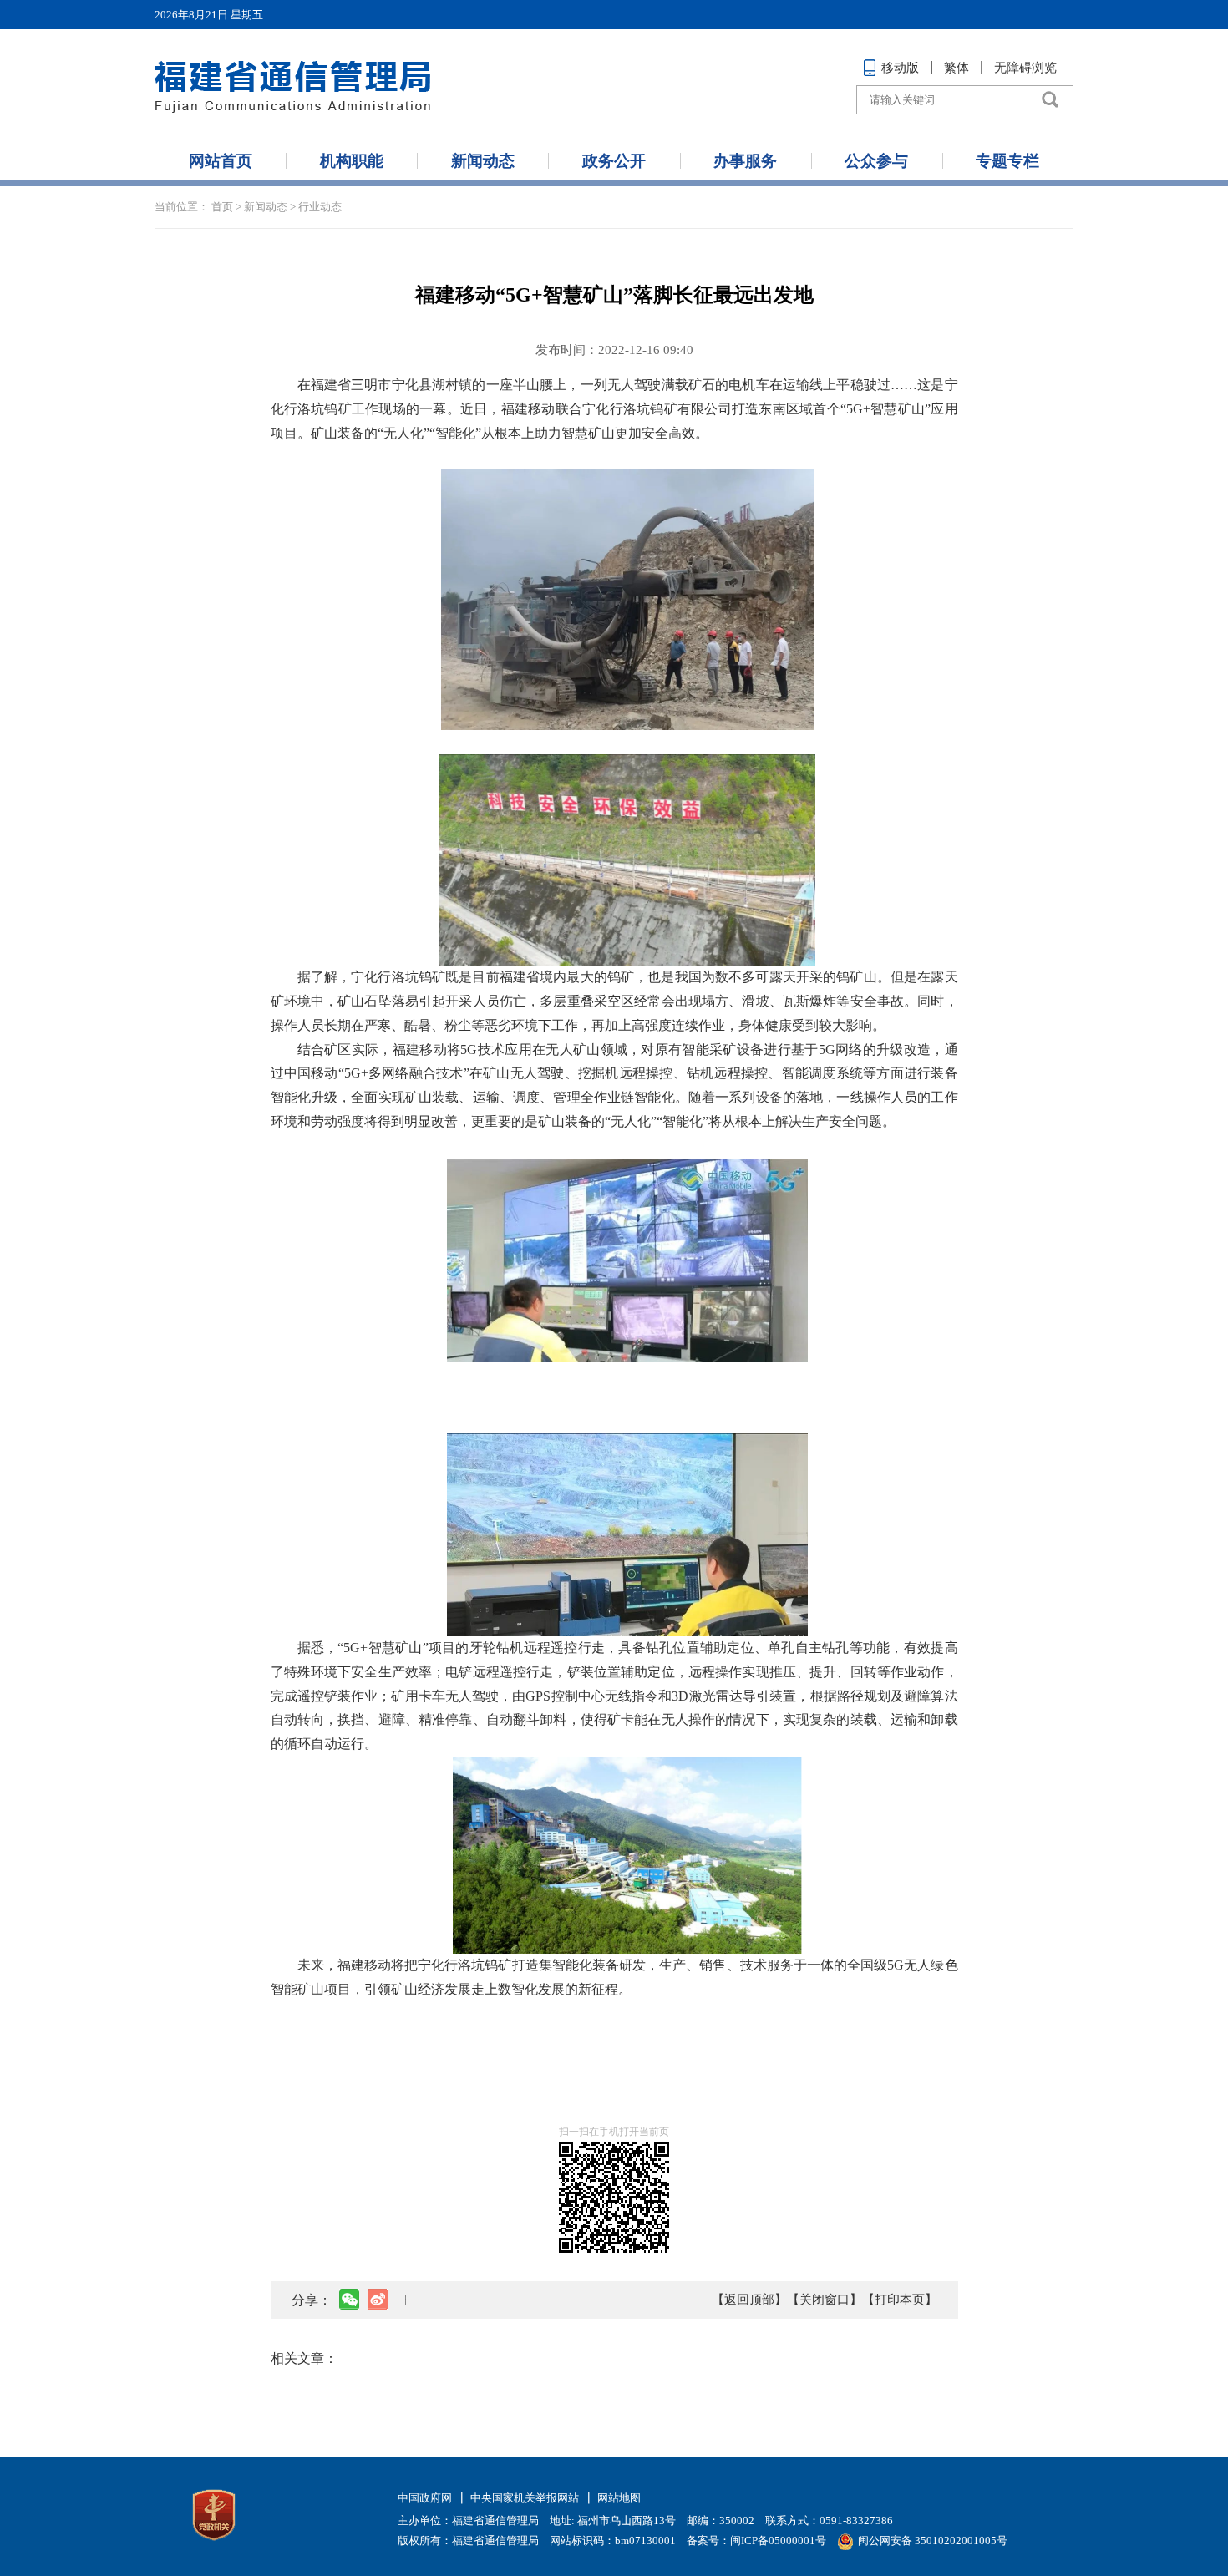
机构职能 (352, 161)
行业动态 (320, 207)
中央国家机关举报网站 (525, 2498)
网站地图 (619, 2498)
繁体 (957, 68)
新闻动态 (483, 161)
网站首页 (221, 161)
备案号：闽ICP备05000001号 (756, 2541)
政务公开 (614, 161)
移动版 (900, 68)
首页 (222, 207)
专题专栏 (1007, 161)
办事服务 (745, 161)
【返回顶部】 (749, 2300)
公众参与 (876, 161)
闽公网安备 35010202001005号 (933, 2541)
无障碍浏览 (1025, 68)
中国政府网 (425, 2498)
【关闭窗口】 (825, 2300)
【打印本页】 (900, 2300)
